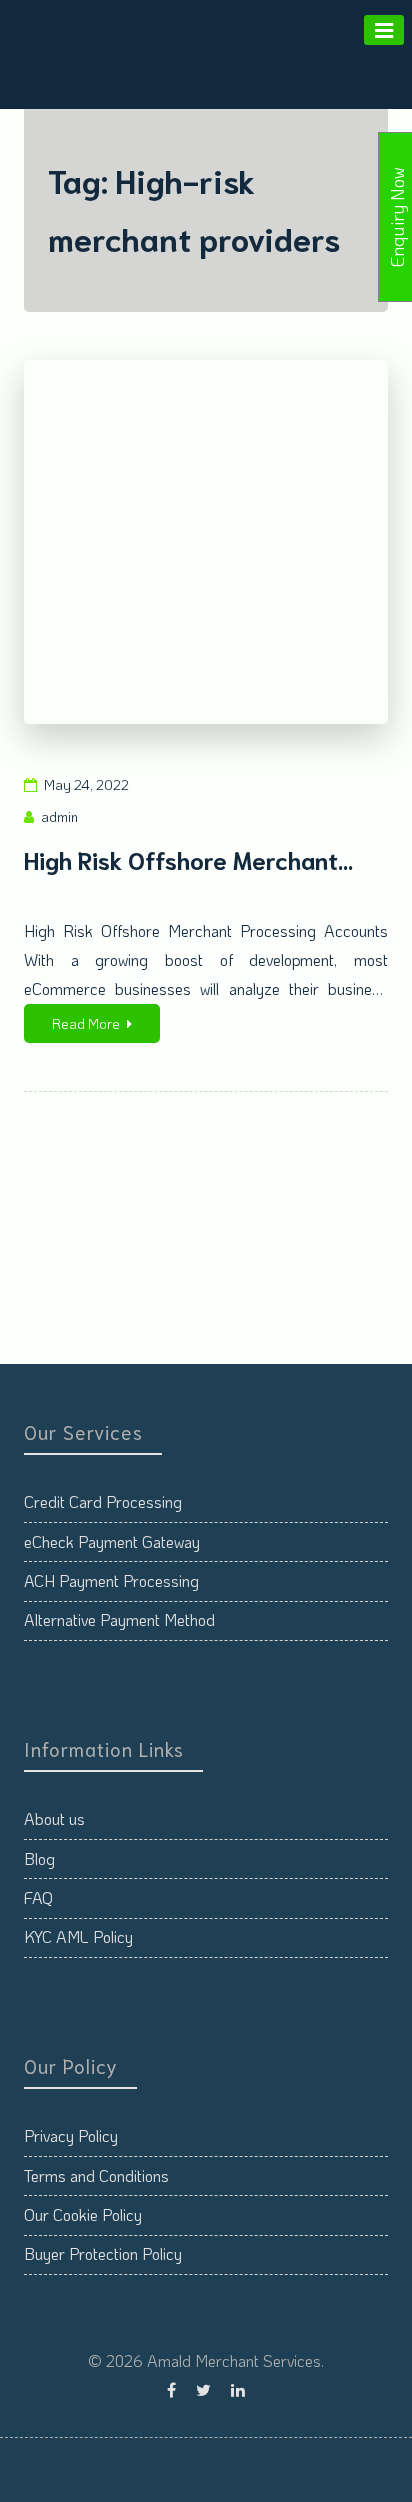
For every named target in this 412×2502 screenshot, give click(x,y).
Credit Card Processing (103, 1501)
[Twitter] (203, 2389)
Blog (39, 1858)
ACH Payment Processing (111, 1580)
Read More (86, 1023)
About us (54, 1818)
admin (59, 816)
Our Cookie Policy (83, 2214)
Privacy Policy (71, 2135)
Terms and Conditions (96, 2175)
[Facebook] (171, 2389)
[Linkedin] (238, 2389)
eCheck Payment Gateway (112, 1541)
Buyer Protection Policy (103, 2253)
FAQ (38, 1897)
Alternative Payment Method (119, 1619)
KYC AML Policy (78, 1936)
